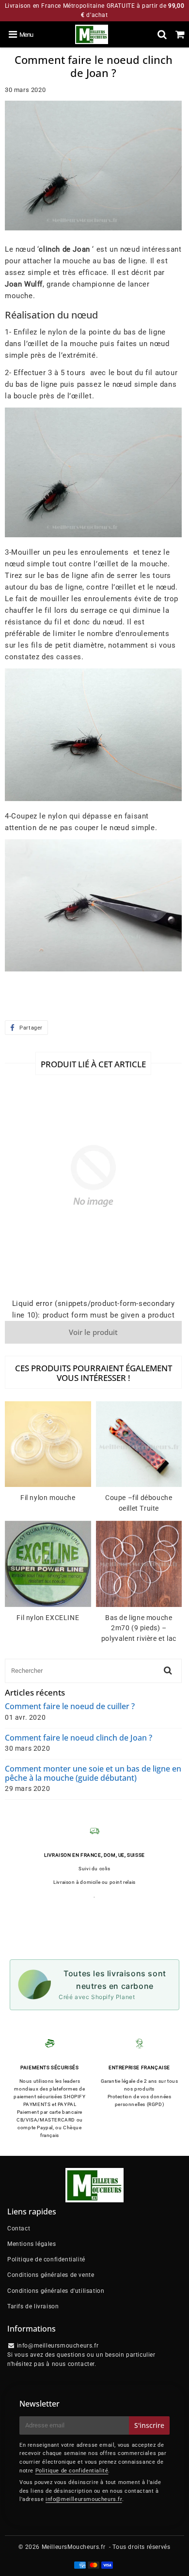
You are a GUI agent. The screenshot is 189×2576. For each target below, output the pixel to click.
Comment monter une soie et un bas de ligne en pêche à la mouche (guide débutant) (93, 1773)
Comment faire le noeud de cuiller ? (70, 1706)
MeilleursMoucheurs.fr (74, 2547)
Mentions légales (32, 2244)
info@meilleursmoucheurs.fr (84, 2499)
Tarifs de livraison (33, 2306)
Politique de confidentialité (46, 2259)
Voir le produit (93, 1332)
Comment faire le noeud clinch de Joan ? (79, 1738)
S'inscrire (149, 2425)
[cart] (180, 34)
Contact (19, 2228)
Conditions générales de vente (51, 2275)
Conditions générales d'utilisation (56, 2291)
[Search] (162, 34)
